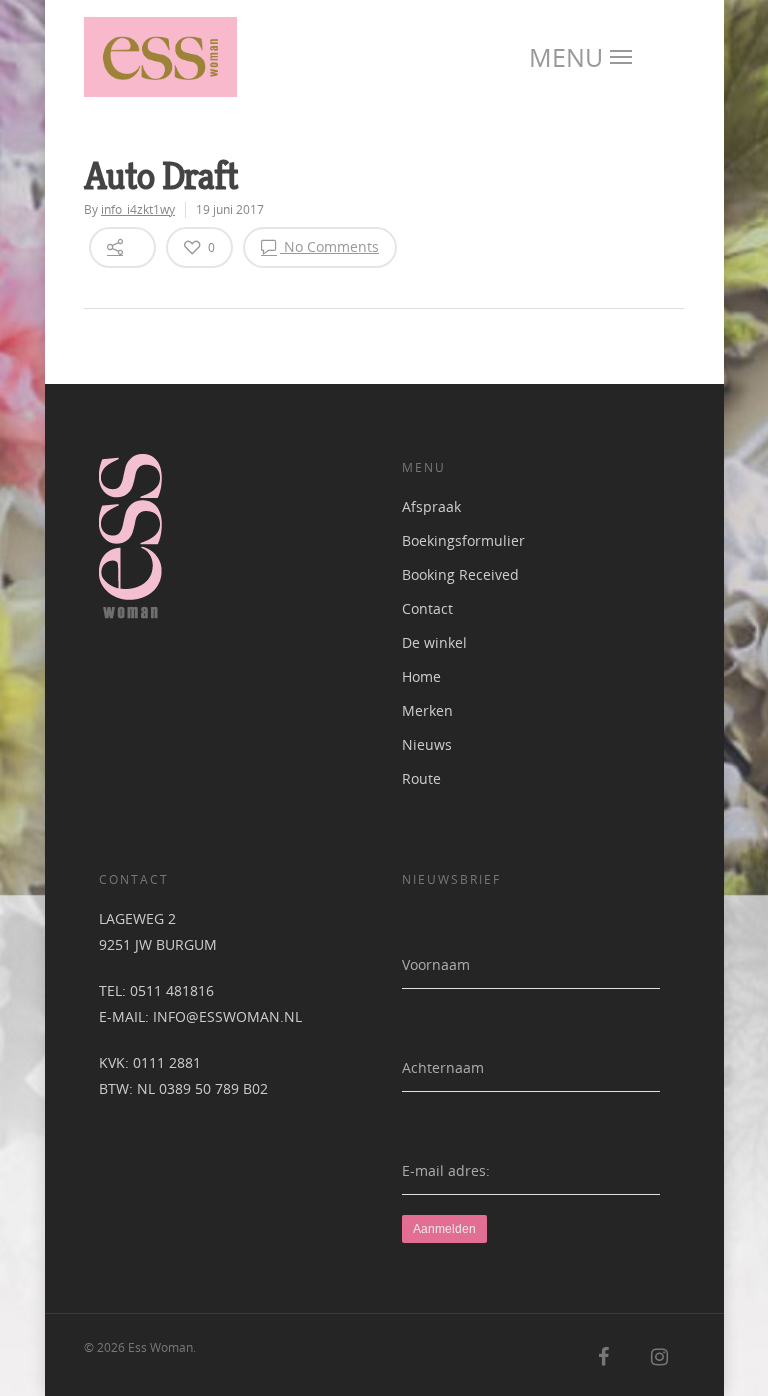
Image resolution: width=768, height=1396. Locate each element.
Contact (427, 608)
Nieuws (427, 744)
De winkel (434, 642)
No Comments (329, 246)
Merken (427, 710)
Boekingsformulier (463, 540)
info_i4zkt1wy (138, 209)
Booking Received (460, 574)
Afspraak (431, 506)
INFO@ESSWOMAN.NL (227, 1016)
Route (421, 778)
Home (421, 676)
